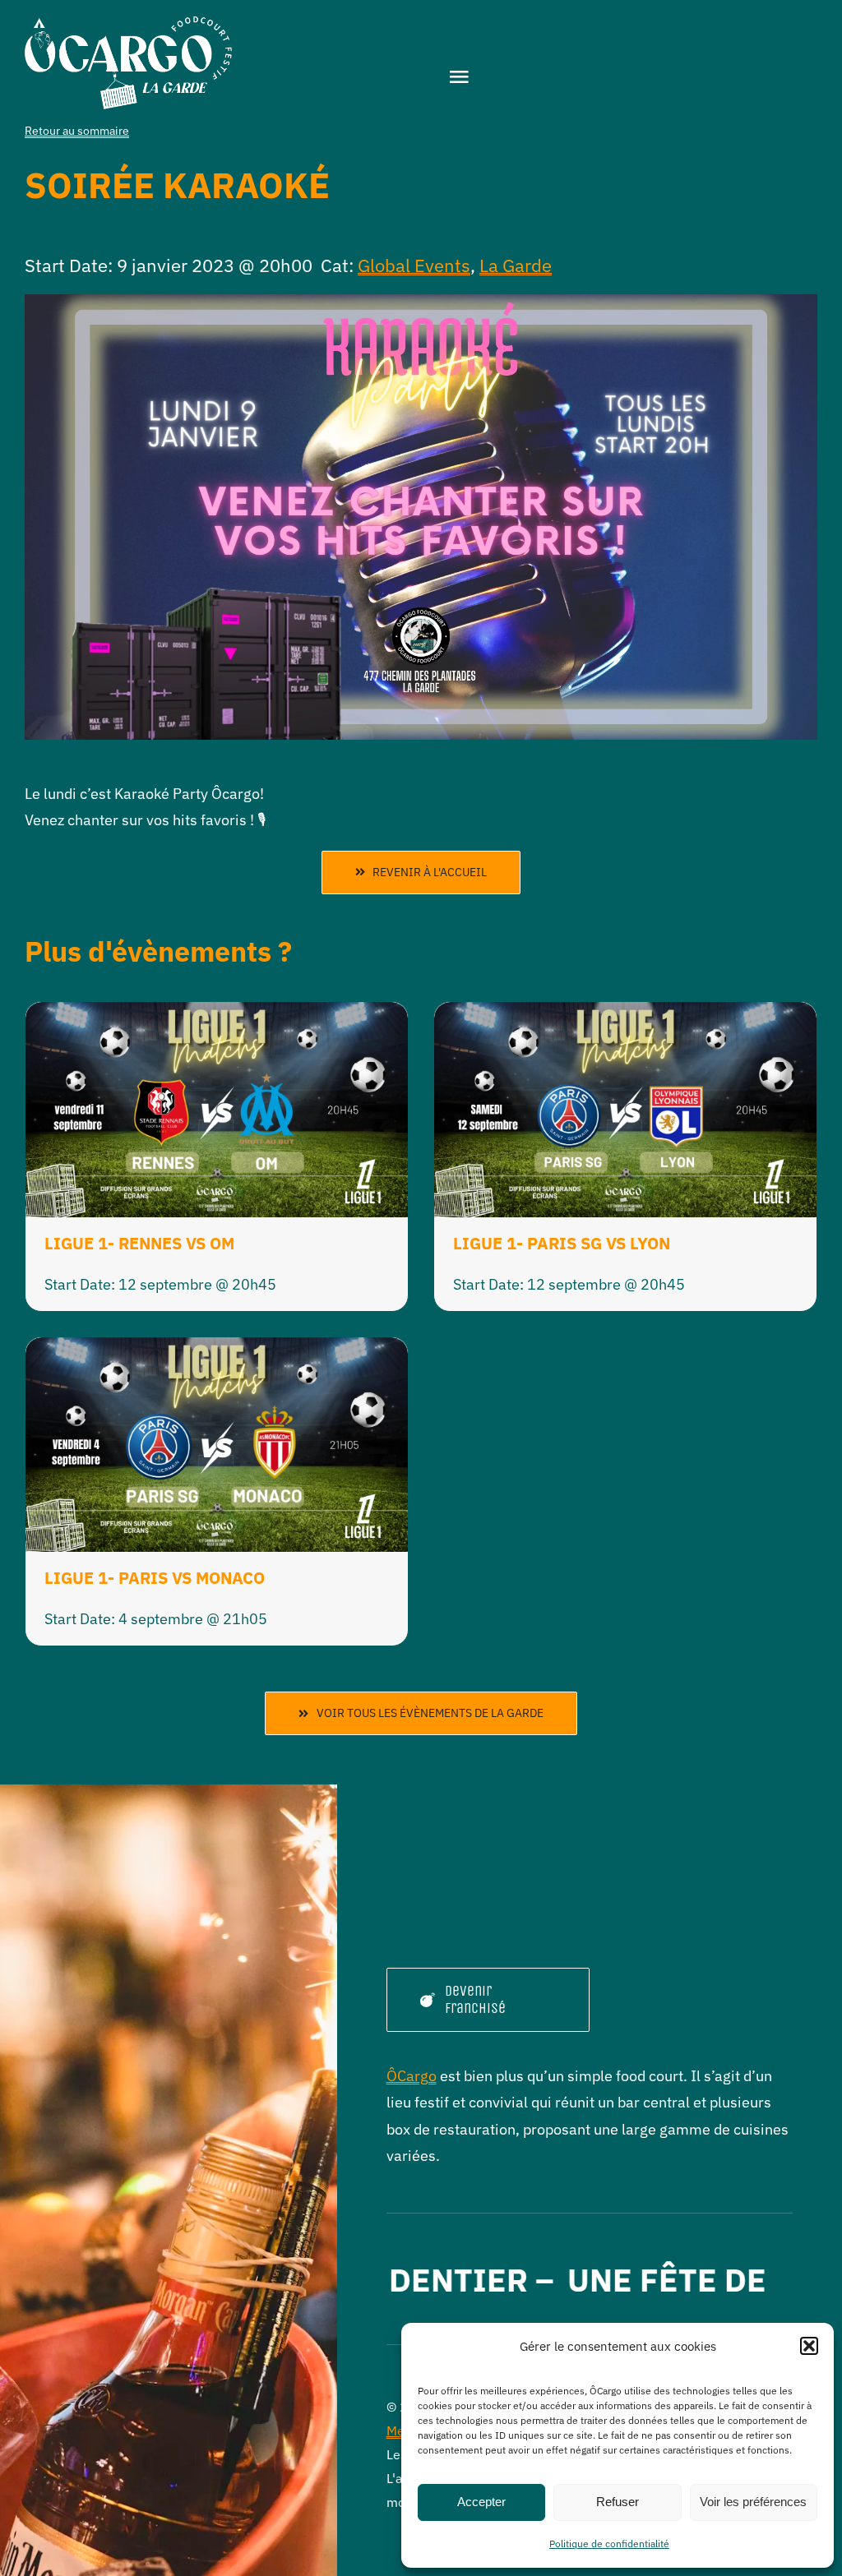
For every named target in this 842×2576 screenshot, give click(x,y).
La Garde (516, 265)
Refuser (618, 2502)
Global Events (414, 265)
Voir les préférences (753, 2502)
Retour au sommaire (77, 131)
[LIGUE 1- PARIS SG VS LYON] (625, 1015)
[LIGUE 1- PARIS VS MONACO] (217, 1350)
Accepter (481, 2502)
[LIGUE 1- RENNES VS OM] (217, 1015)
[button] (809, 2346)
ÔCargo (412, 2076)
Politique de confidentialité (609, 2544)
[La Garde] (128, 23)
